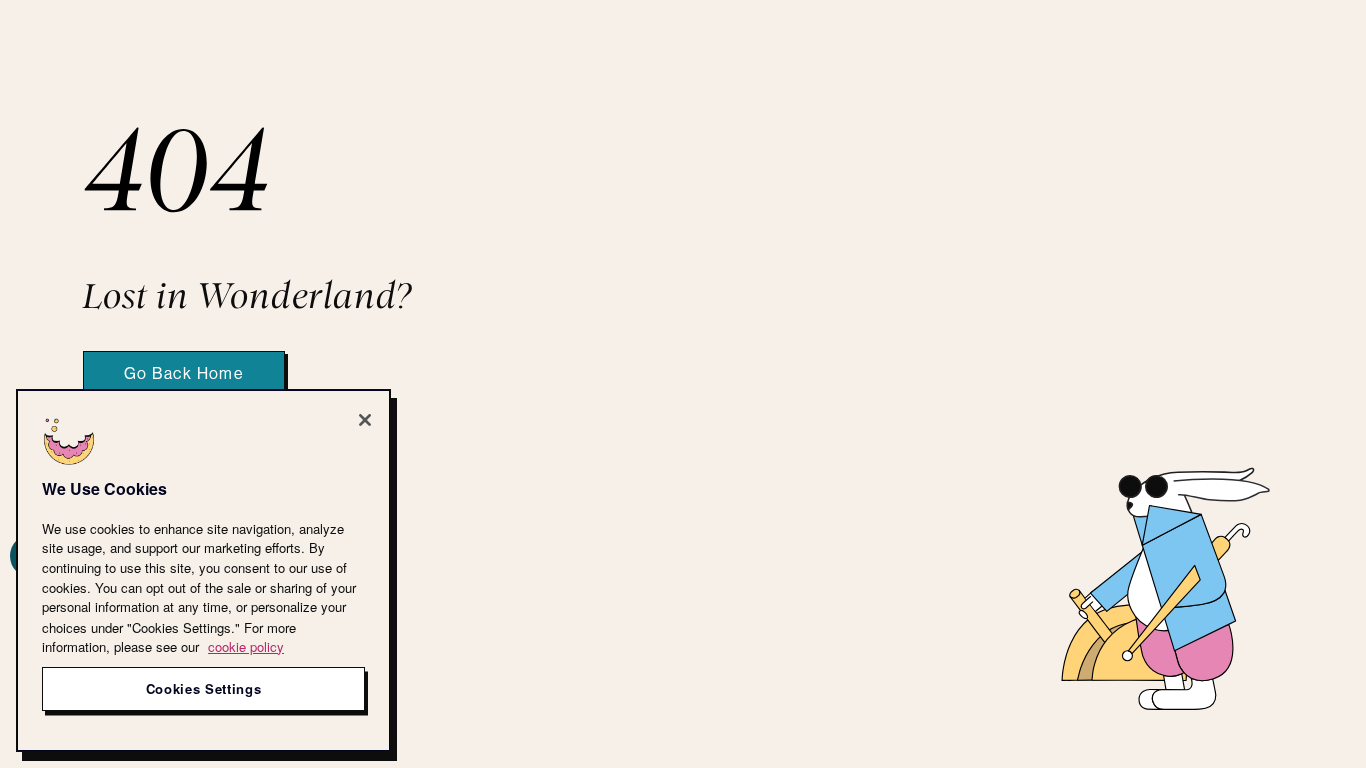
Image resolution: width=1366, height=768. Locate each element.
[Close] (365, 420)
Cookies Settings (204, 688)
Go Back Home (184, 374)
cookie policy (246, 646)
